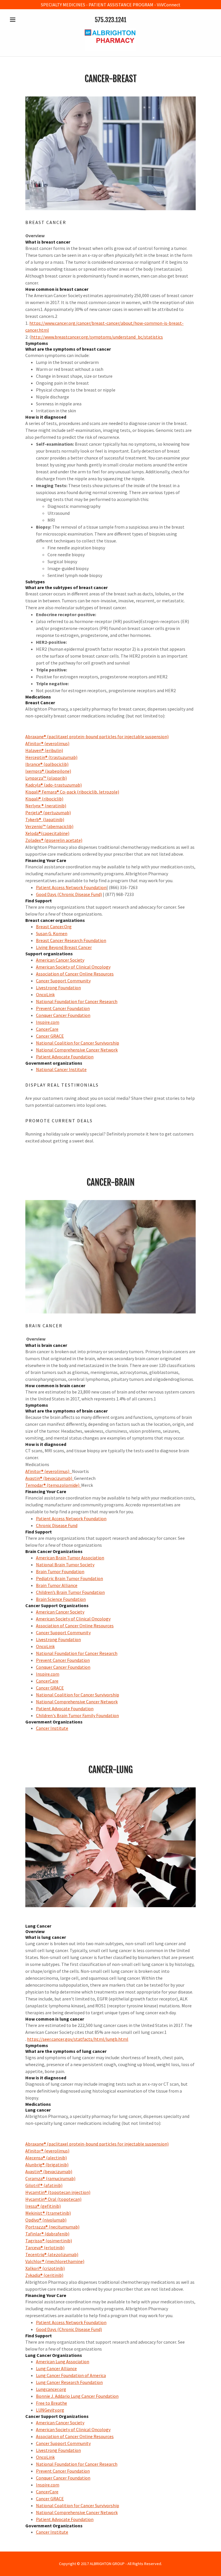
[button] (22, 20)
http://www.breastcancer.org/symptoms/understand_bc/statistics (97, 337)
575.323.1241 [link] (110, 20)
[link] (110, 49)
